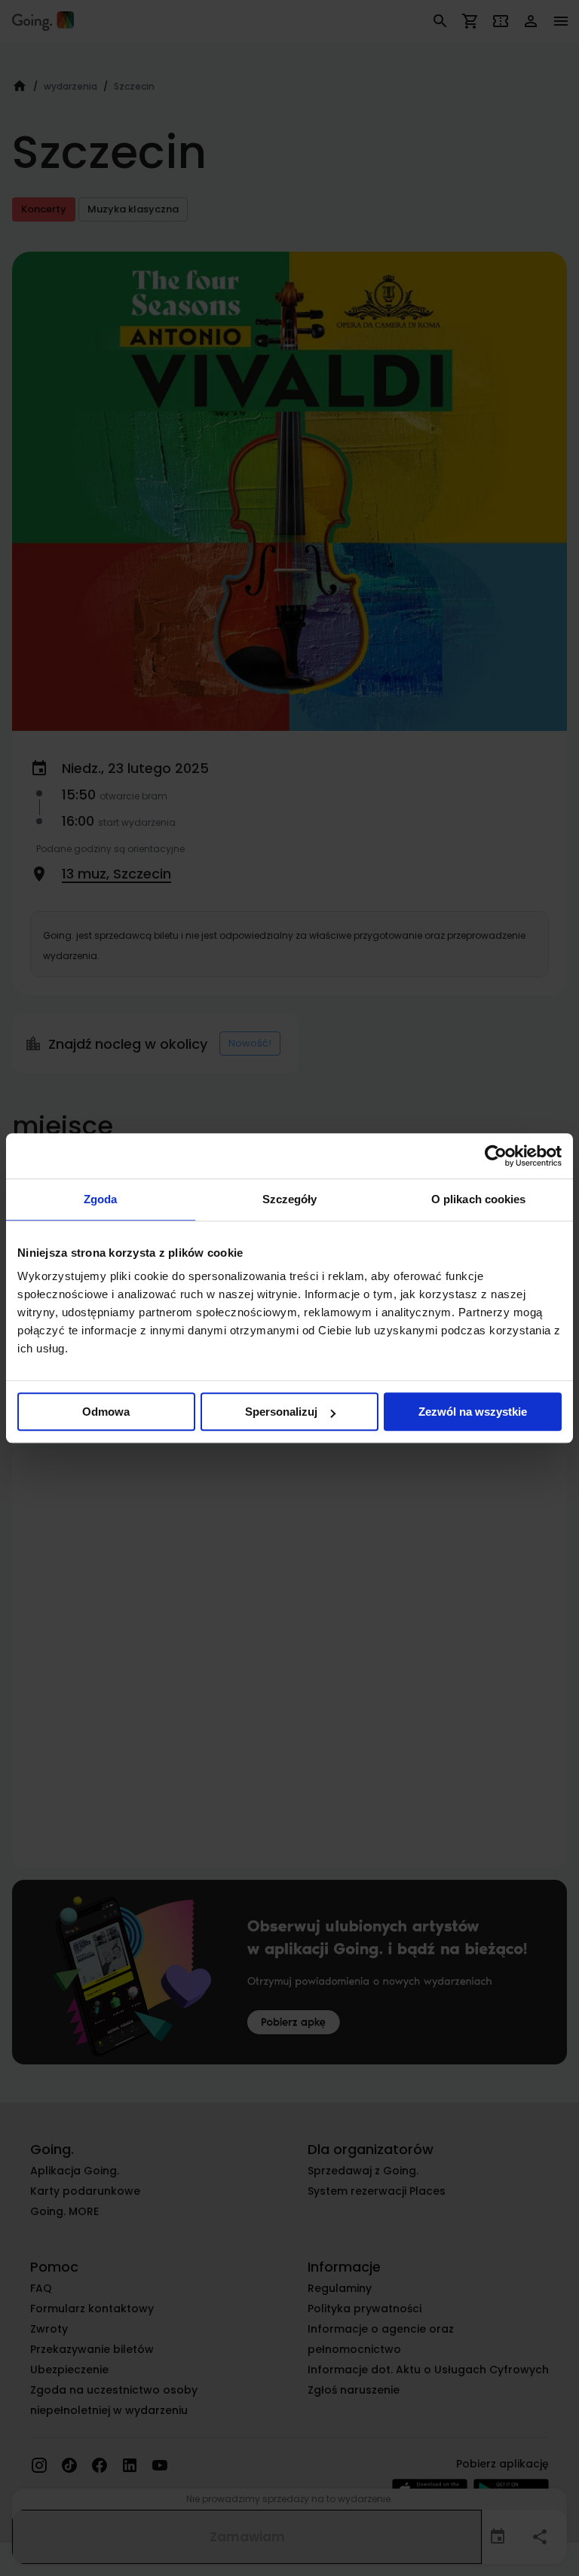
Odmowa (106, 1412)
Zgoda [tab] (101, 1199)
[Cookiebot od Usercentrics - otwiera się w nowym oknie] (496, 1156)
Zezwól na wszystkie (473, 1412)
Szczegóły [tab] (290, 1199)
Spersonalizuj (281, 1412)
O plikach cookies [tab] (479, 1199)
